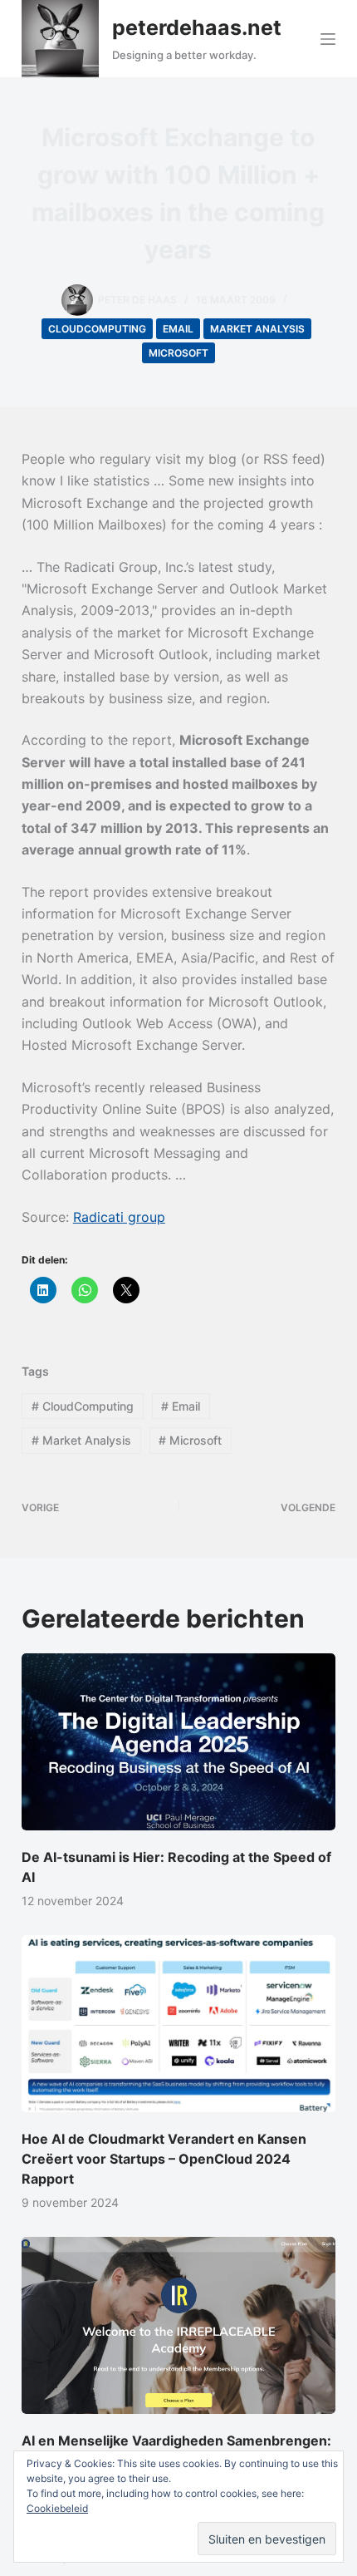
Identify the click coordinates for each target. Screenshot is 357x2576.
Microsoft (178, 353)
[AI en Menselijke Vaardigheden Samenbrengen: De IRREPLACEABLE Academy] (178, 2325)
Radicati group (119, 1217)
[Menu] (328, 39)
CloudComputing (97, 329)
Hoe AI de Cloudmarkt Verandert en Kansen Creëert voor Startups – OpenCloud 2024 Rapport (164, 2159)
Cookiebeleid (57, 2508)
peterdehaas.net (197, 27)
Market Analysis (257, 329)
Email (178, 329)
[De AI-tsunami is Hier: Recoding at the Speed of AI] (178, 1742)
